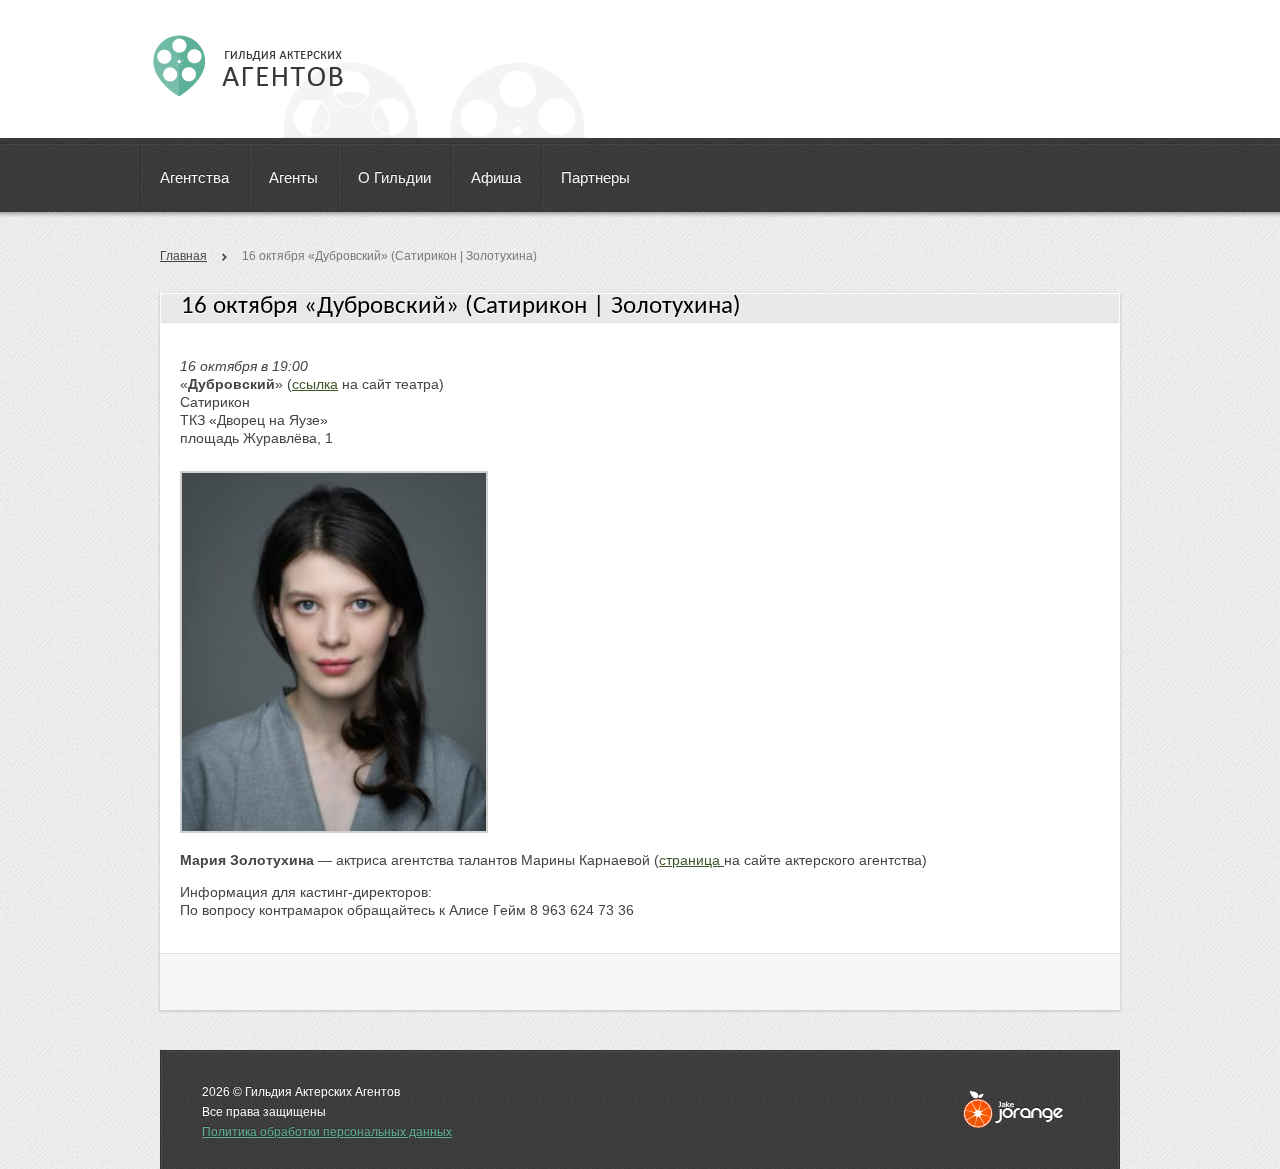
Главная (183, 256)
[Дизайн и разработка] (1013, 1109)
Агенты (293, 177)
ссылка (315, 384)
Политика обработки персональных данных (327, 1132)
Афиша (496, 177)
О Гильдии (394, 177)
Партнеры (595, 177)
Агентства (194, 177)
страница (691, 860)
